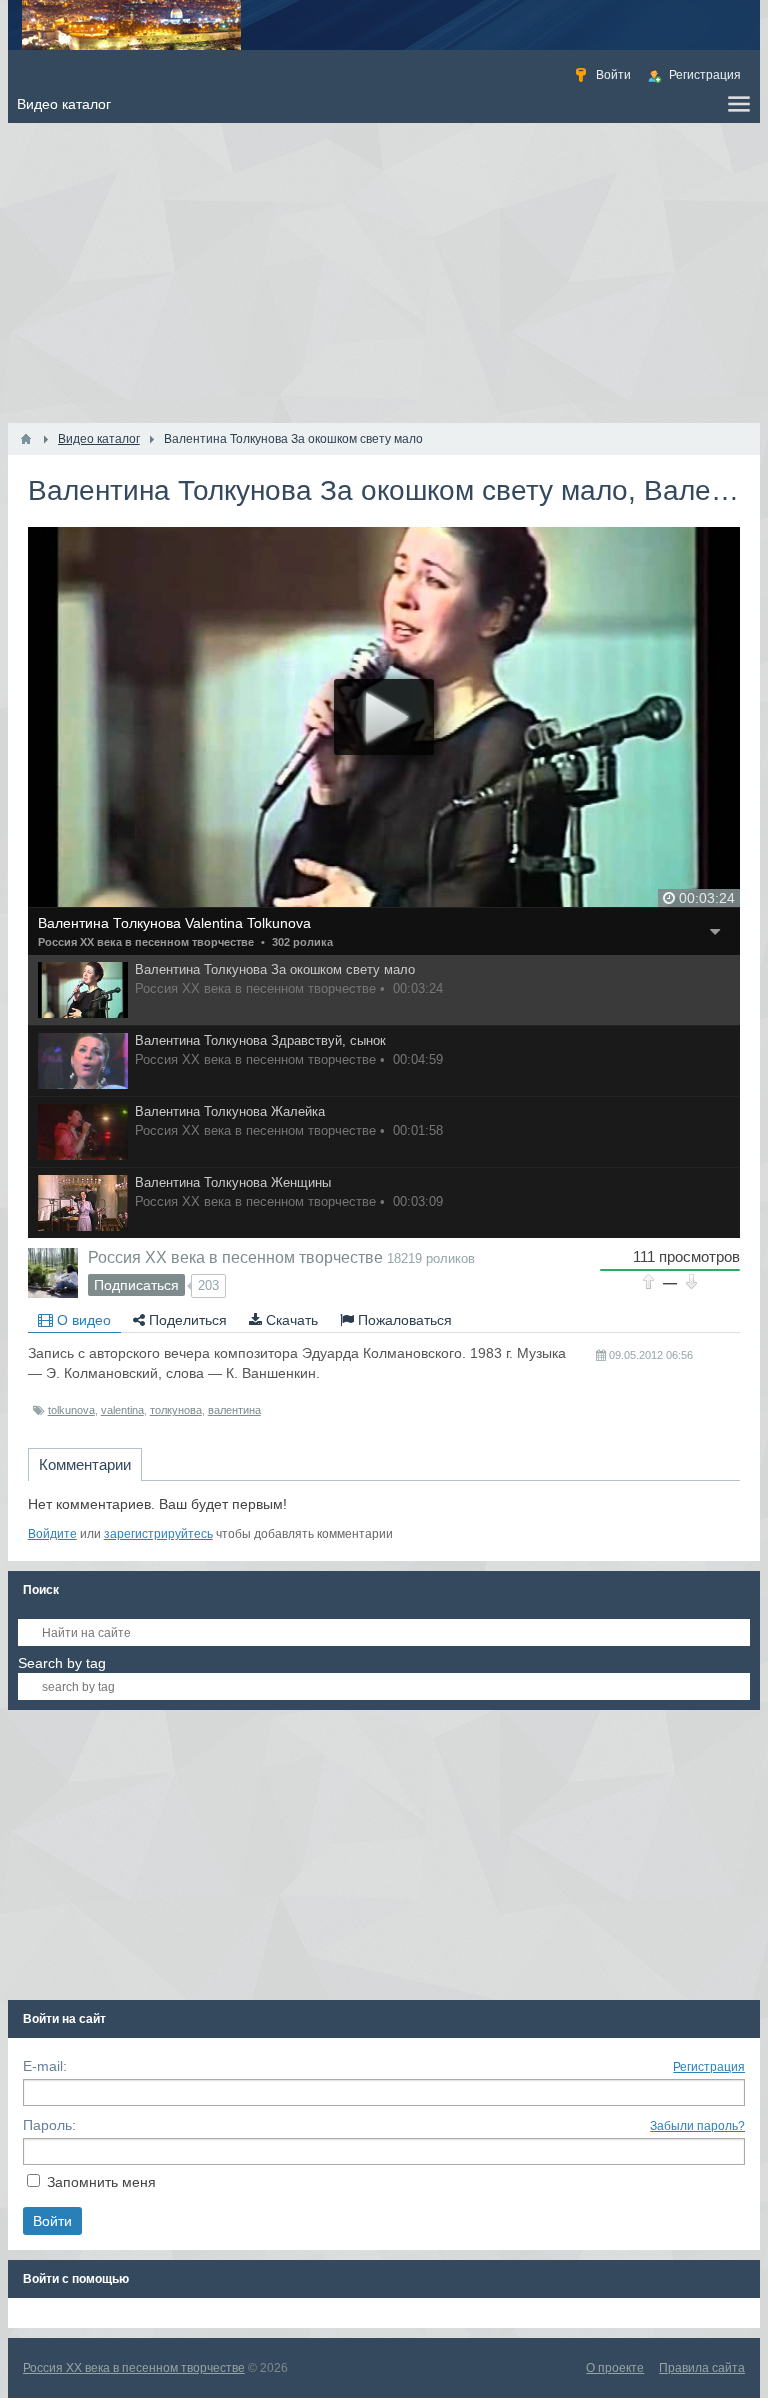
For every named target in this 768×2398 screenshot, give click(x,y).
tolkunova (71, 1410)
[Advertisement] (384, 273)
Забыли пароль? (697, 2126)
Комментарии (85, 1464)
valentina (122, 1410)
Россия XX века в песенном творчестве (146, 942)
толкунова (176, 1410)
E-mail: (45, 2066)
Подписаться (136, 1285)
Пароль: (49, 2125)
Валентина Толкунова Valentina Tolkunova (174, 923)
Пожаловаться (403, 1320)
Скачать (290, 1320)
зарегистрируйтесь (158, 1534)
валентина (234, 1410)
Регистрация (709, 2067)
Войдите (52, 1534)
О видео (82, 1320)
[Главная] (26, 439)
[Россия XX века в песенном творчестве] (53, 1273)
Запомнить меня (101, 2182)
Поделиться (186, 1320)
